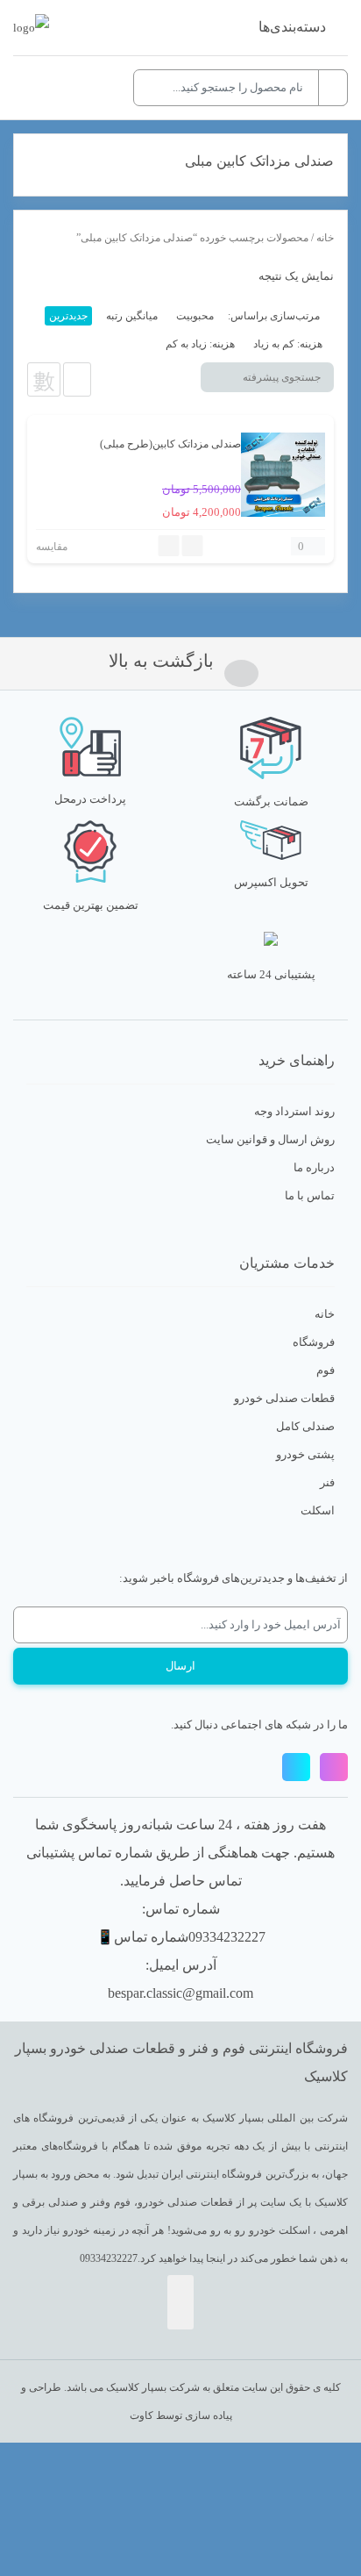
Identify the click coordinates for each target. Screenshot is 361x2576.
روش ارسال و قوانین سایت (270, 1139)
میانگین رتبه (132, 316)
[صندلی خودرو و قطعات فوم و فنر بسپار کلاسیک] (31, 28)
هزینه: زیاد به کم (200, 344)
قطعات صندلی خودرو (284, 1398)
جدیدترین (68, 316)
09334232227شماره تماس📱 (181, 1937)
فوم (326, 1370)
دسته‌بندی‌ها (292, 27)
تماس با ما (310, 1195)
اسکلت (318, 1510)
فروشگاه (314, 1342)
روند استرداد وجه (294, 1111)
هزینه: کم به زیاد (288, 344)
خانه (325, 238)
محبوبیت (195, 316)
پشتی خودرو (305, 1454)
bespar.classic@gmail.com (180, 1993)
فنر (327, 1482)
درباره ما (314, 1167)
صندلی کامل (305, 1426)
